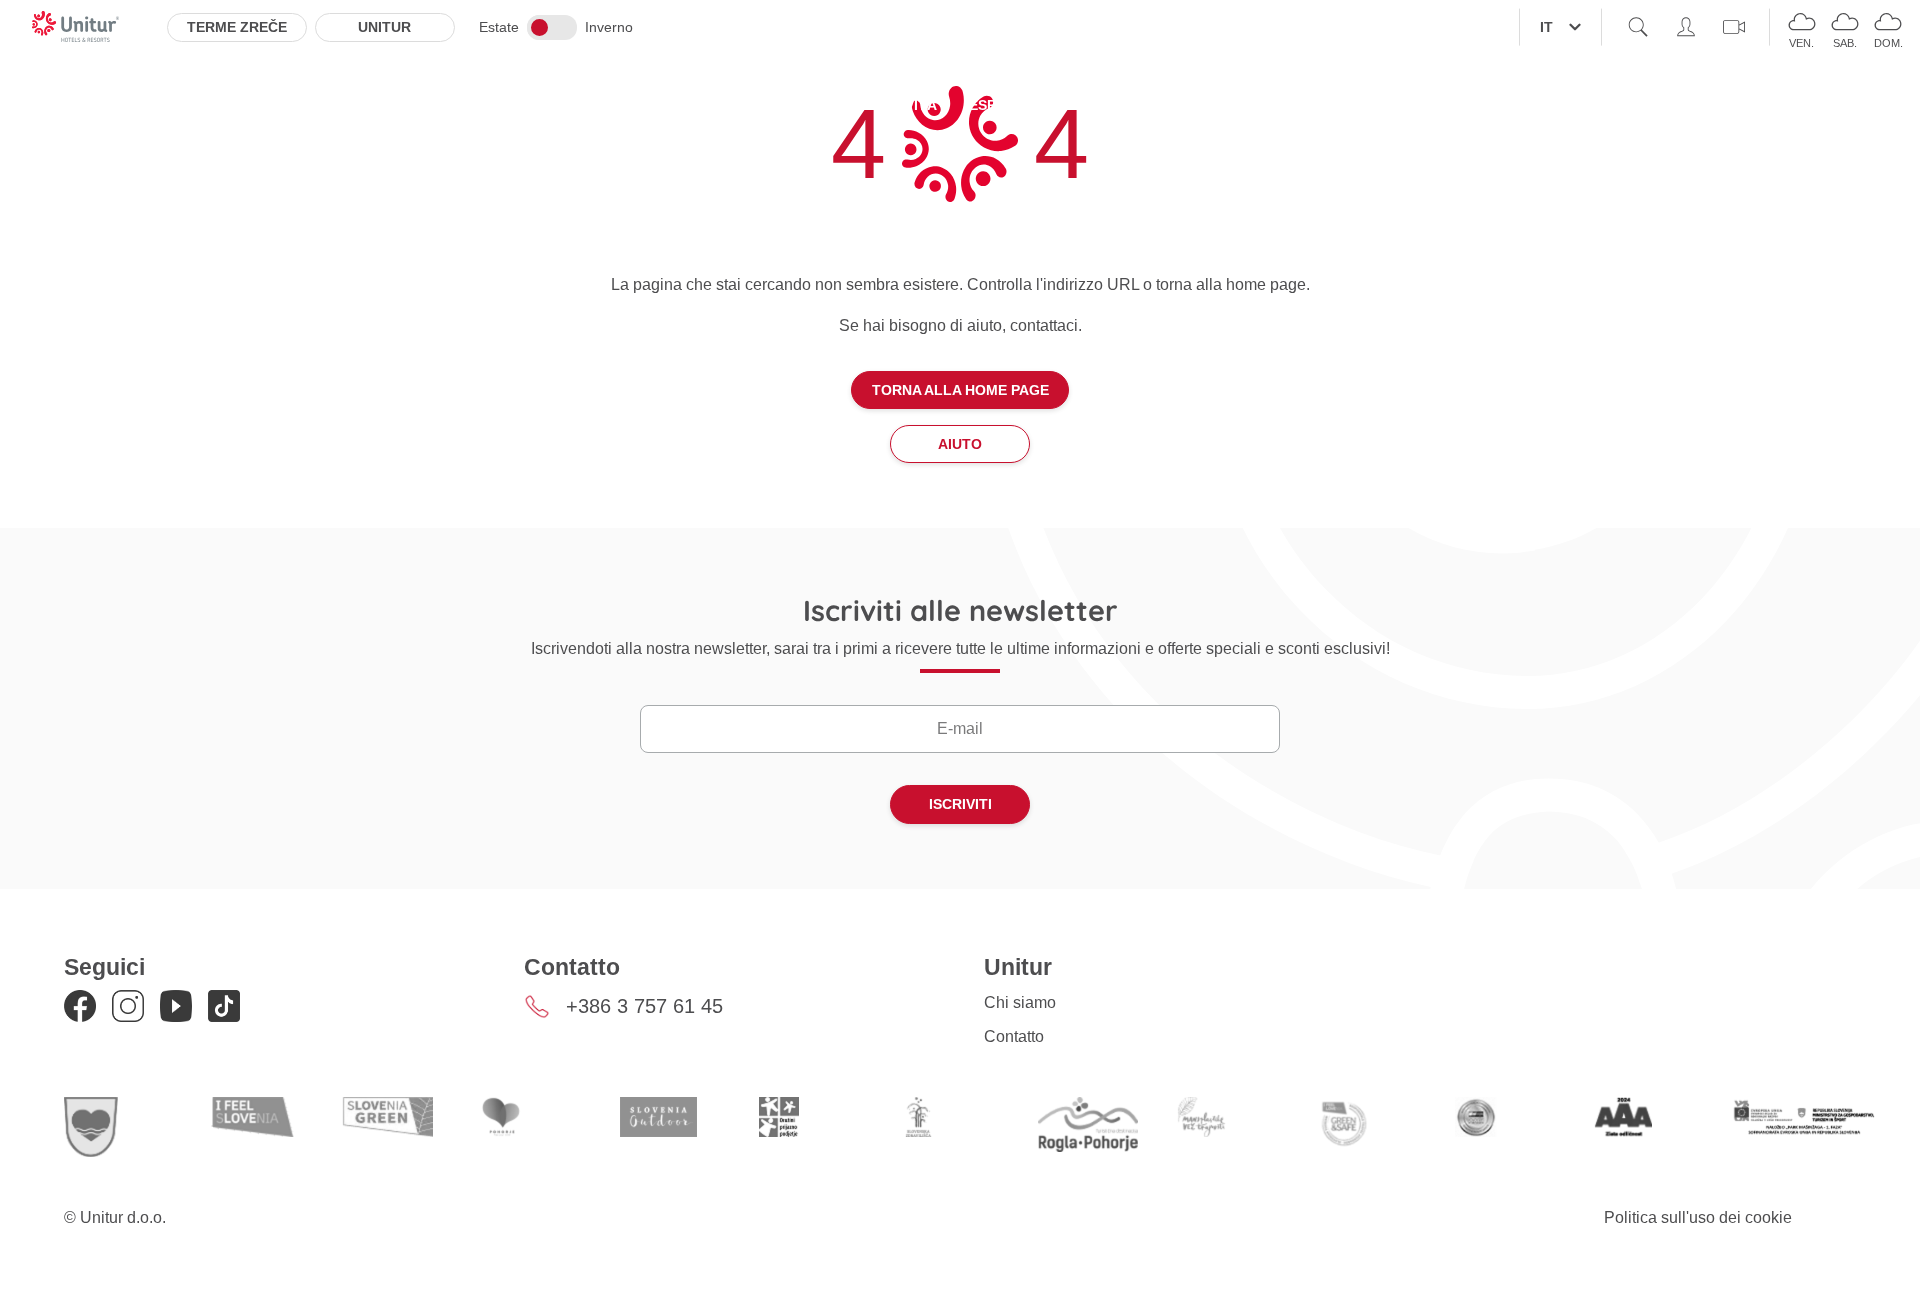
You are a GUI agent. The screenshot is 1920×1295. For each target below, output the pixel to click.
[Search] (1638, 27)
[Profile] (1686, 27)
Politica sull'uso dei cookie (1698, 1217)
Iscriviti (960, 804)
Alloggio (639, 105)
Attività (905, 105)
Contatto (1014, 1036)
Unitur (384, 27)
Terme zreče (237, 27)
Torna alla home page (960, 390)
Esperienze (1012, 105)
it (1546, 27)
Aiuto (960, 444)
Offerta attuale (775, 105)
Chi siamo (1020, 1002)
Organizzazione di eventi (1187, 105)
